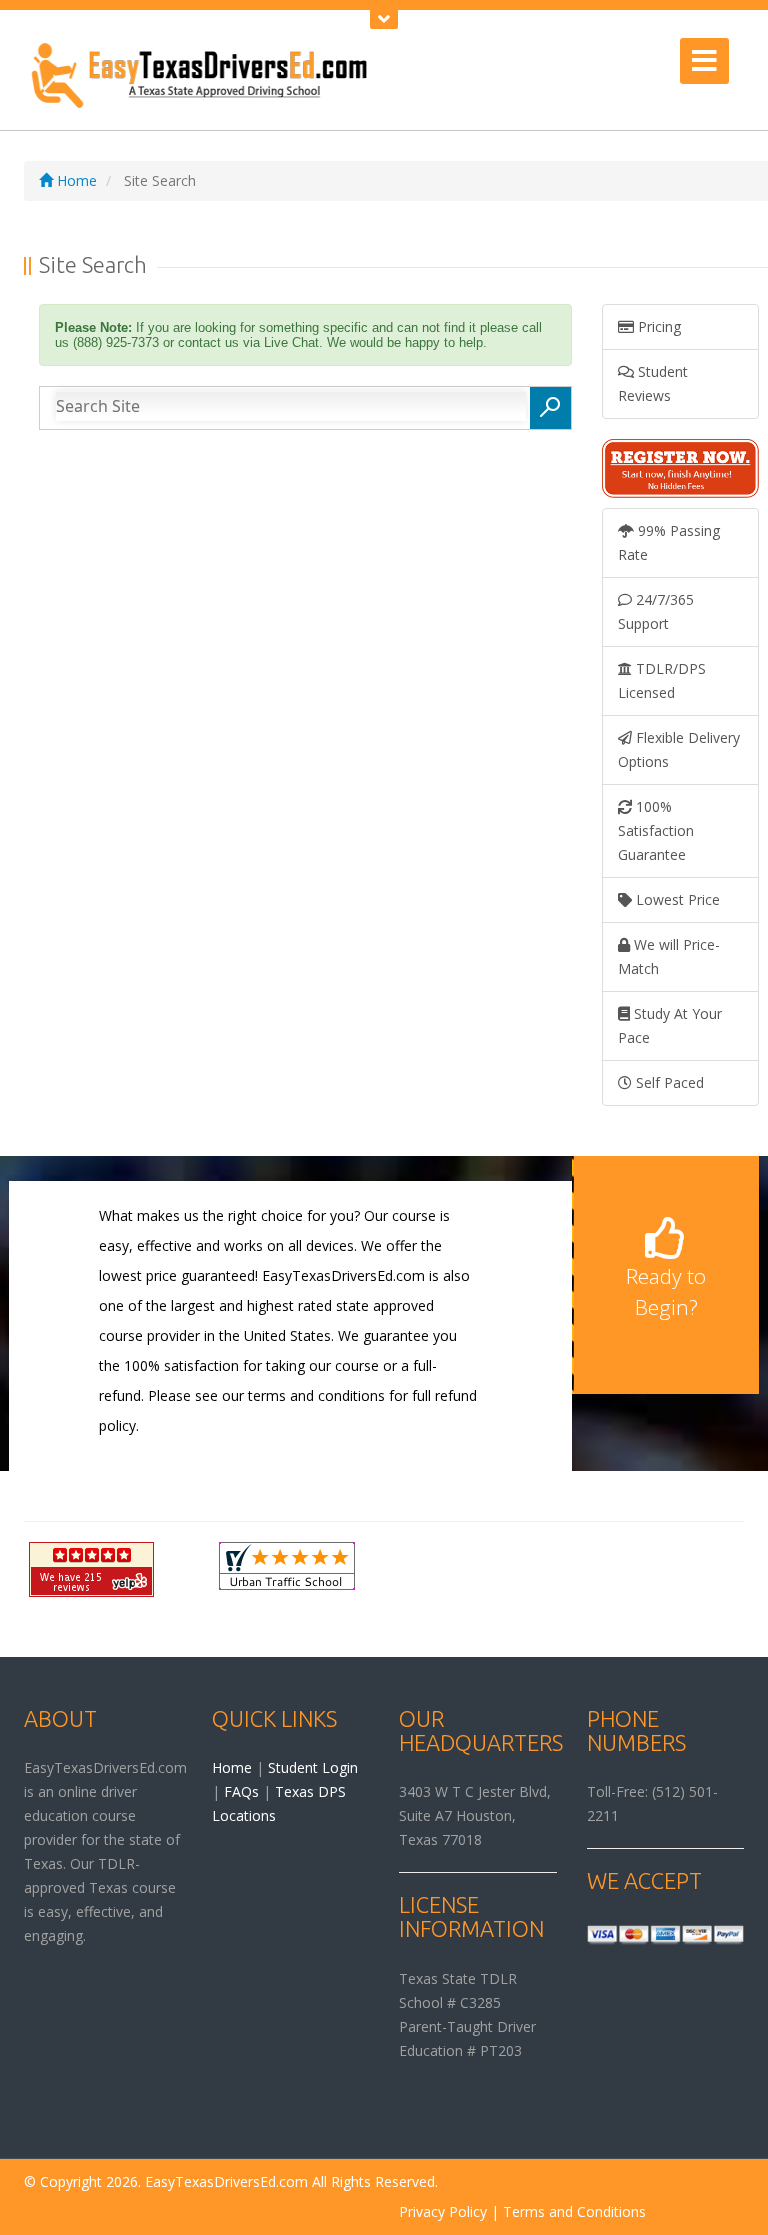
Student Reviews (653, 383)
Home (75, 180)
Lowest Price (676, 899)
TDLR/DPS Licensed (662, 680)
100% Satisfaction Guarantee (656, 830)
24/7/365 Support (656, 611)
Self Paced (668, 1082)
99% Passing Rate (669, 542)
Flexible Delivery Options (679, 749)
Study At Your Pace (670, 1025)
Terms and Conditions (574, 2211)
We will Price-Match (669, 956)
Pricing (657, 326)
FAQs (241, 1791)
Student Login (313, 1767)
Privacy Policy (443, 2211)
